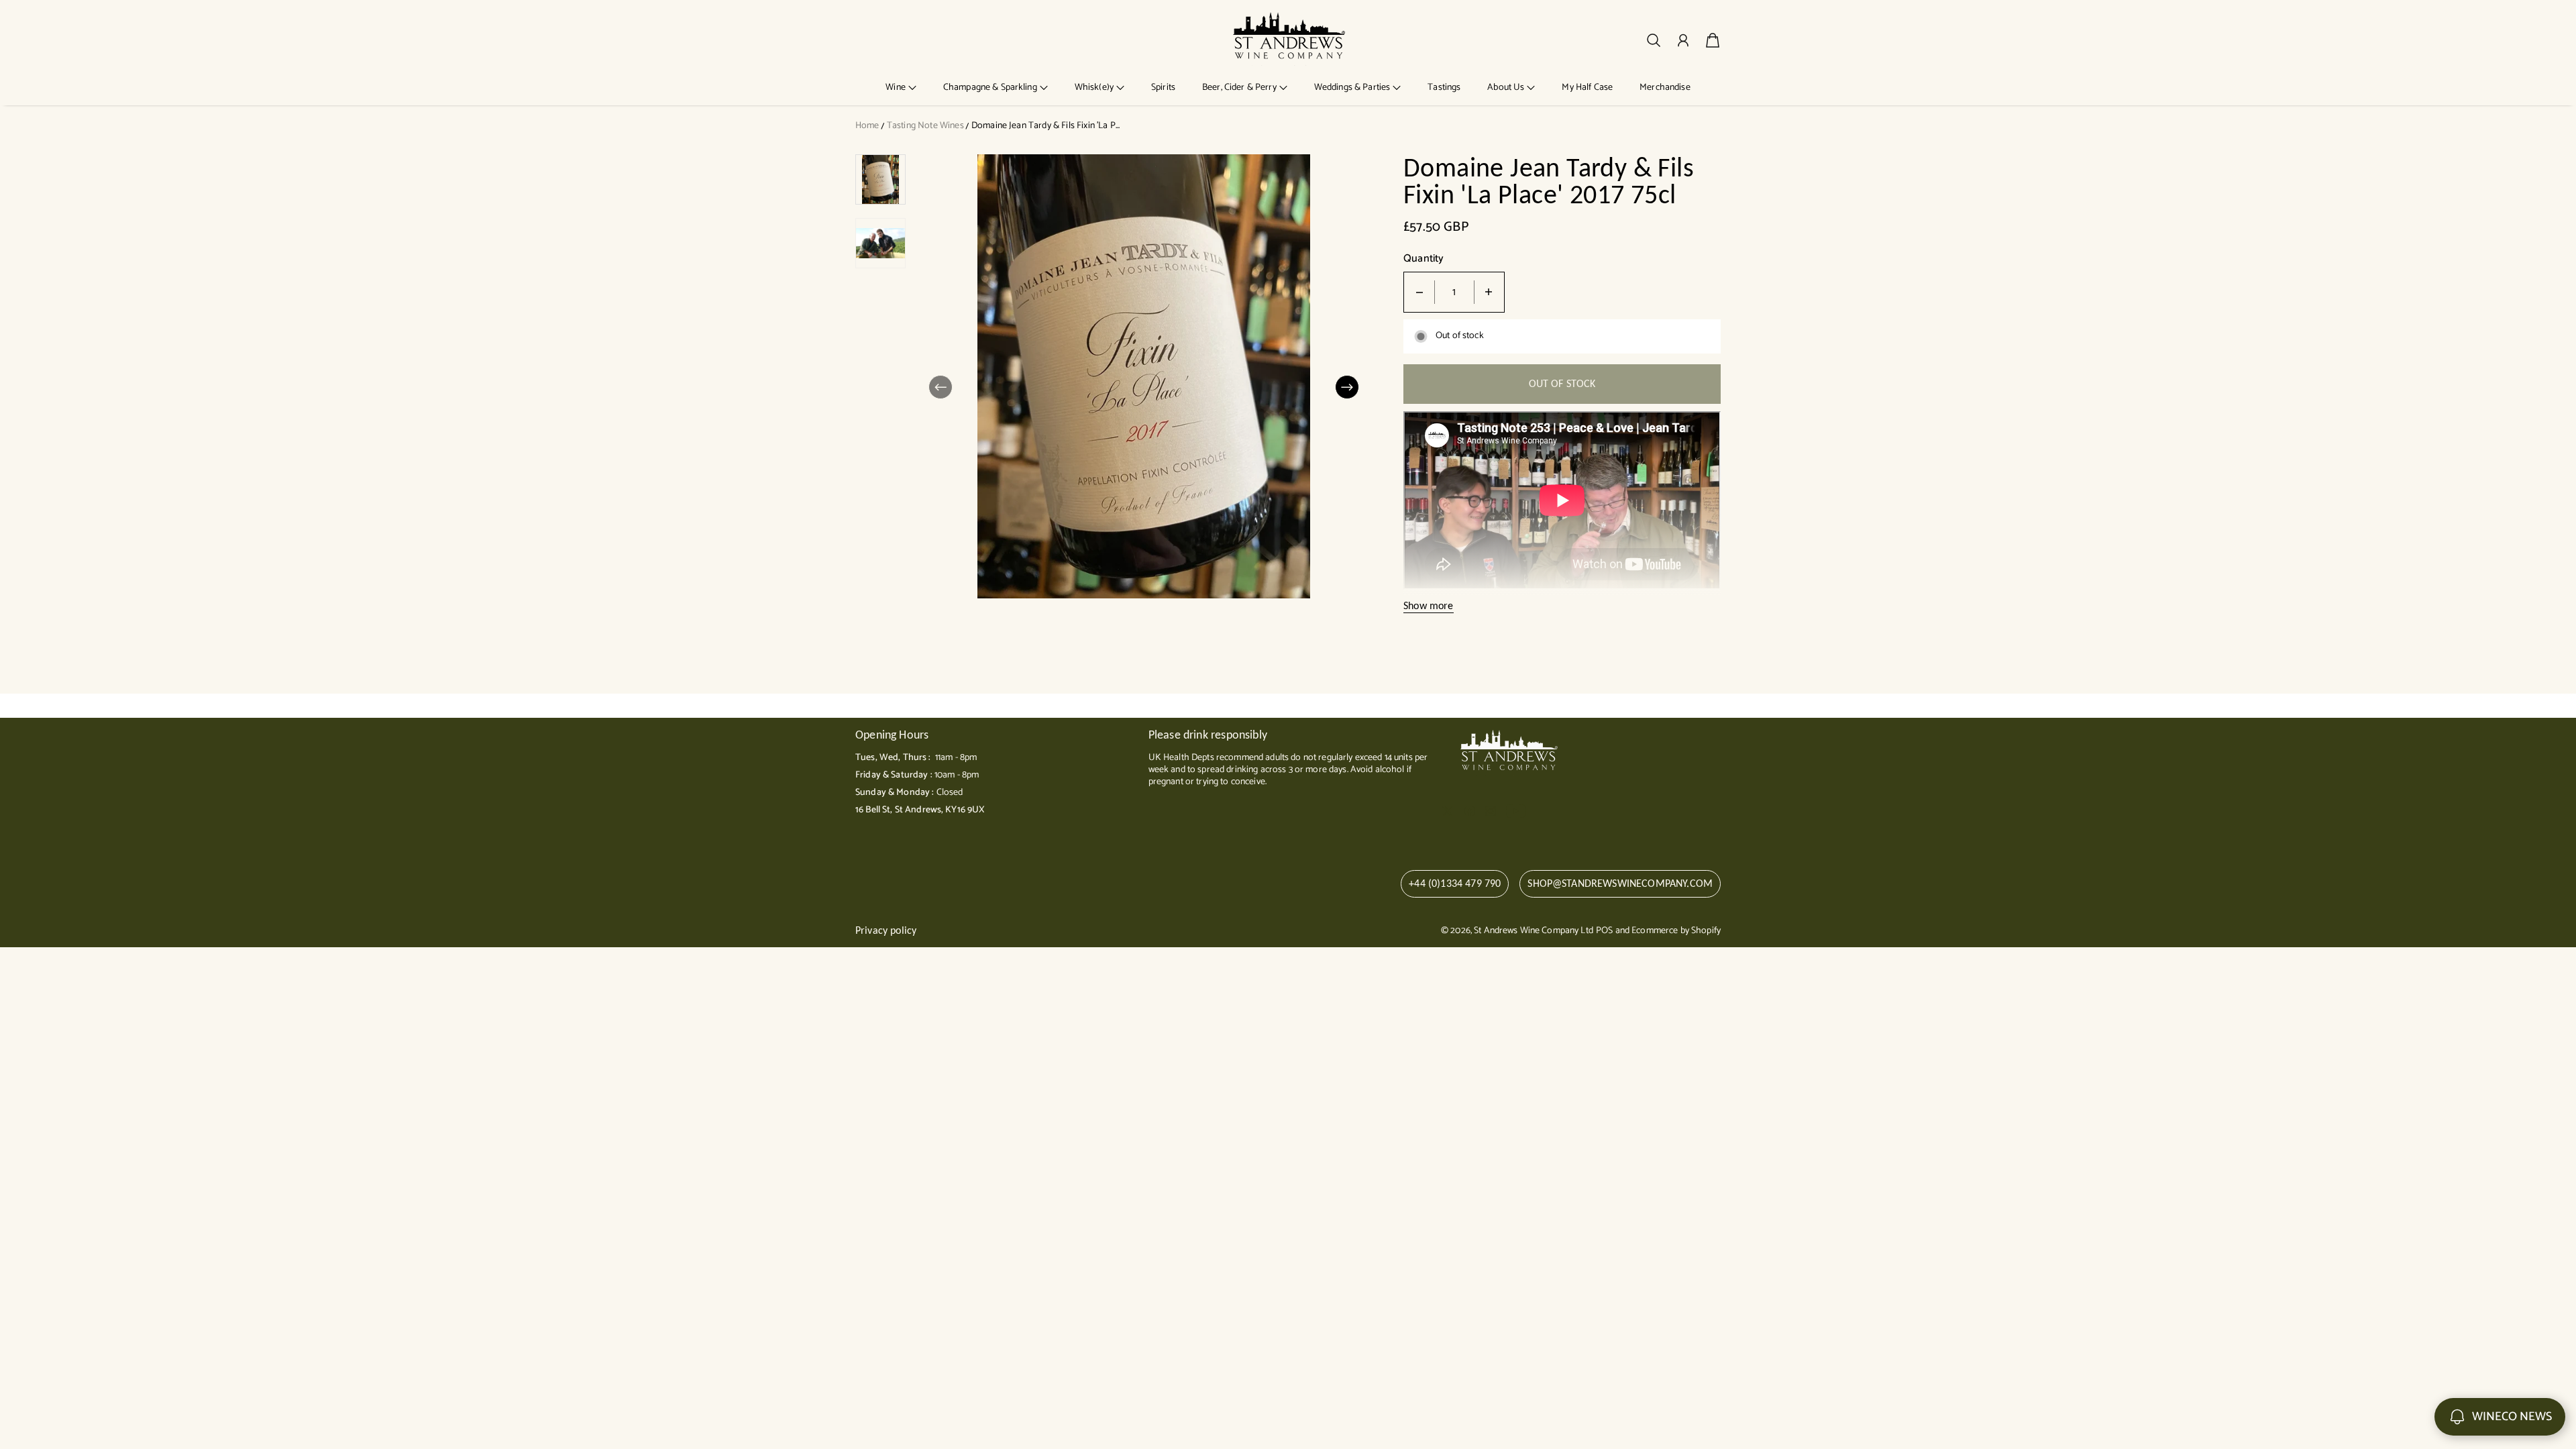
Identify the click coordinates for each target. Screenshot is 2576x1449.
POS (1604, 931)
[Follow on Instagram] (1491, 811)
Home (867, 126)
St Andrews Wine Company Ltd (1534, 931)
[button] (901, 88)
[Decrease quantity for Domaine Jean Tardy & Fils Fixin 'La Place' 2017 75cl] (1419, 292)
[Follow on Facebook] (1470, 811)
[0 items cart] (1713, 40)
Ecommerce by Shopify (1676, 931)
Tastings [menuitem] (1444, 88)
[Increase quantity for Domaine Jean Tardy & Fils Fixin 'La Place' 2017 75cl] (1489, 292)
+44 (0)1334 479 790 (1455, 883)
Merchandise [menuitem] (1665, 88)
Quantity (1424, 259)
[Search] (1654, 40)
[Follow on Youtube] (1516, 811)
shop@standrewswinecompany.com (1620, 883)
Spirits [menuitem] (1163, 88)
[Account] (1683, 40)
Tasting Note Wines (925, 126)
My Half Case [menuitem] (1587, 88)
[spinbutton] (1454, 292)
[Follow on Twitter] (1448, 811)
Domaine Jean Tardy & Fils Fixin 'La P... (1045, 126)
